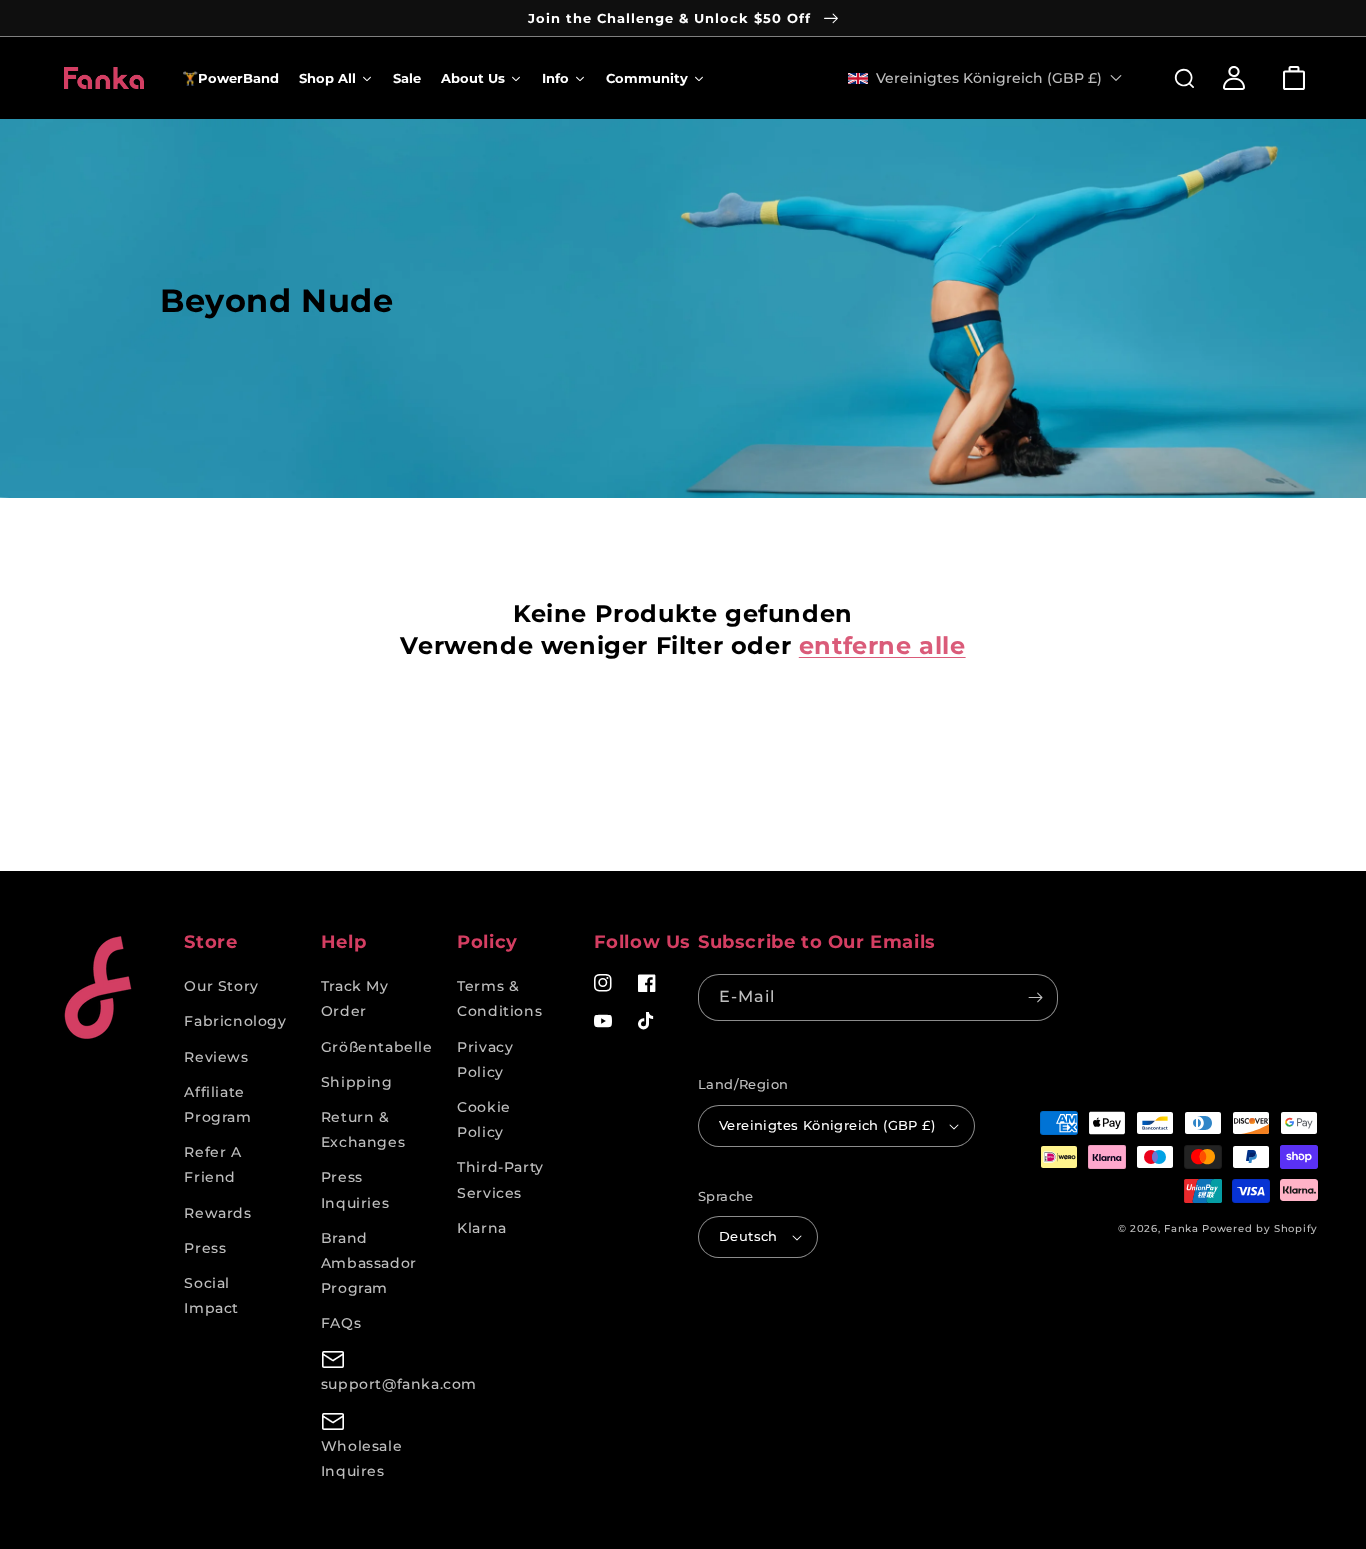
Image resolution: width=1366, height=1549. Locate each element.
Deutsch (748, 1236)
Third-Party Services (500, 1179)
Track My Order (355, 998)
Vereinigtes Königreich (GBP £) (827, 1125)
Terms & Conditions (499, 998)
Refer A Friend (212, 1164)
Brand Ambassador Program (369, 1263)
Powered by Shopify (1260, 1228)
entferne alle (882, 645)
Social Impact (211, 1295)
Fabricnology (235, 1021)
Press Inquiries (355, 1189)
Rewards (217, 1213)
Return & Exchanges (363, 1129)
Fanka (1181, 1228)
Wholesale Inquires (361, 1458)
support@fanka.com (399, 1384)
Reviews (216, 1057)
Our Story (221, 986)
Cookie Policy (484, 1119)
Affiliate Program (217, 1104)
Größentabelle (377, 1047)
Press (205, 1248)
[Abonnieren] (1035, 997)
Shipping (357, 1082)
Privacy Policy (485, 1059)
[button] (1174, 78)
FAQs (341, 1323)
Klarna (482, 1228)
